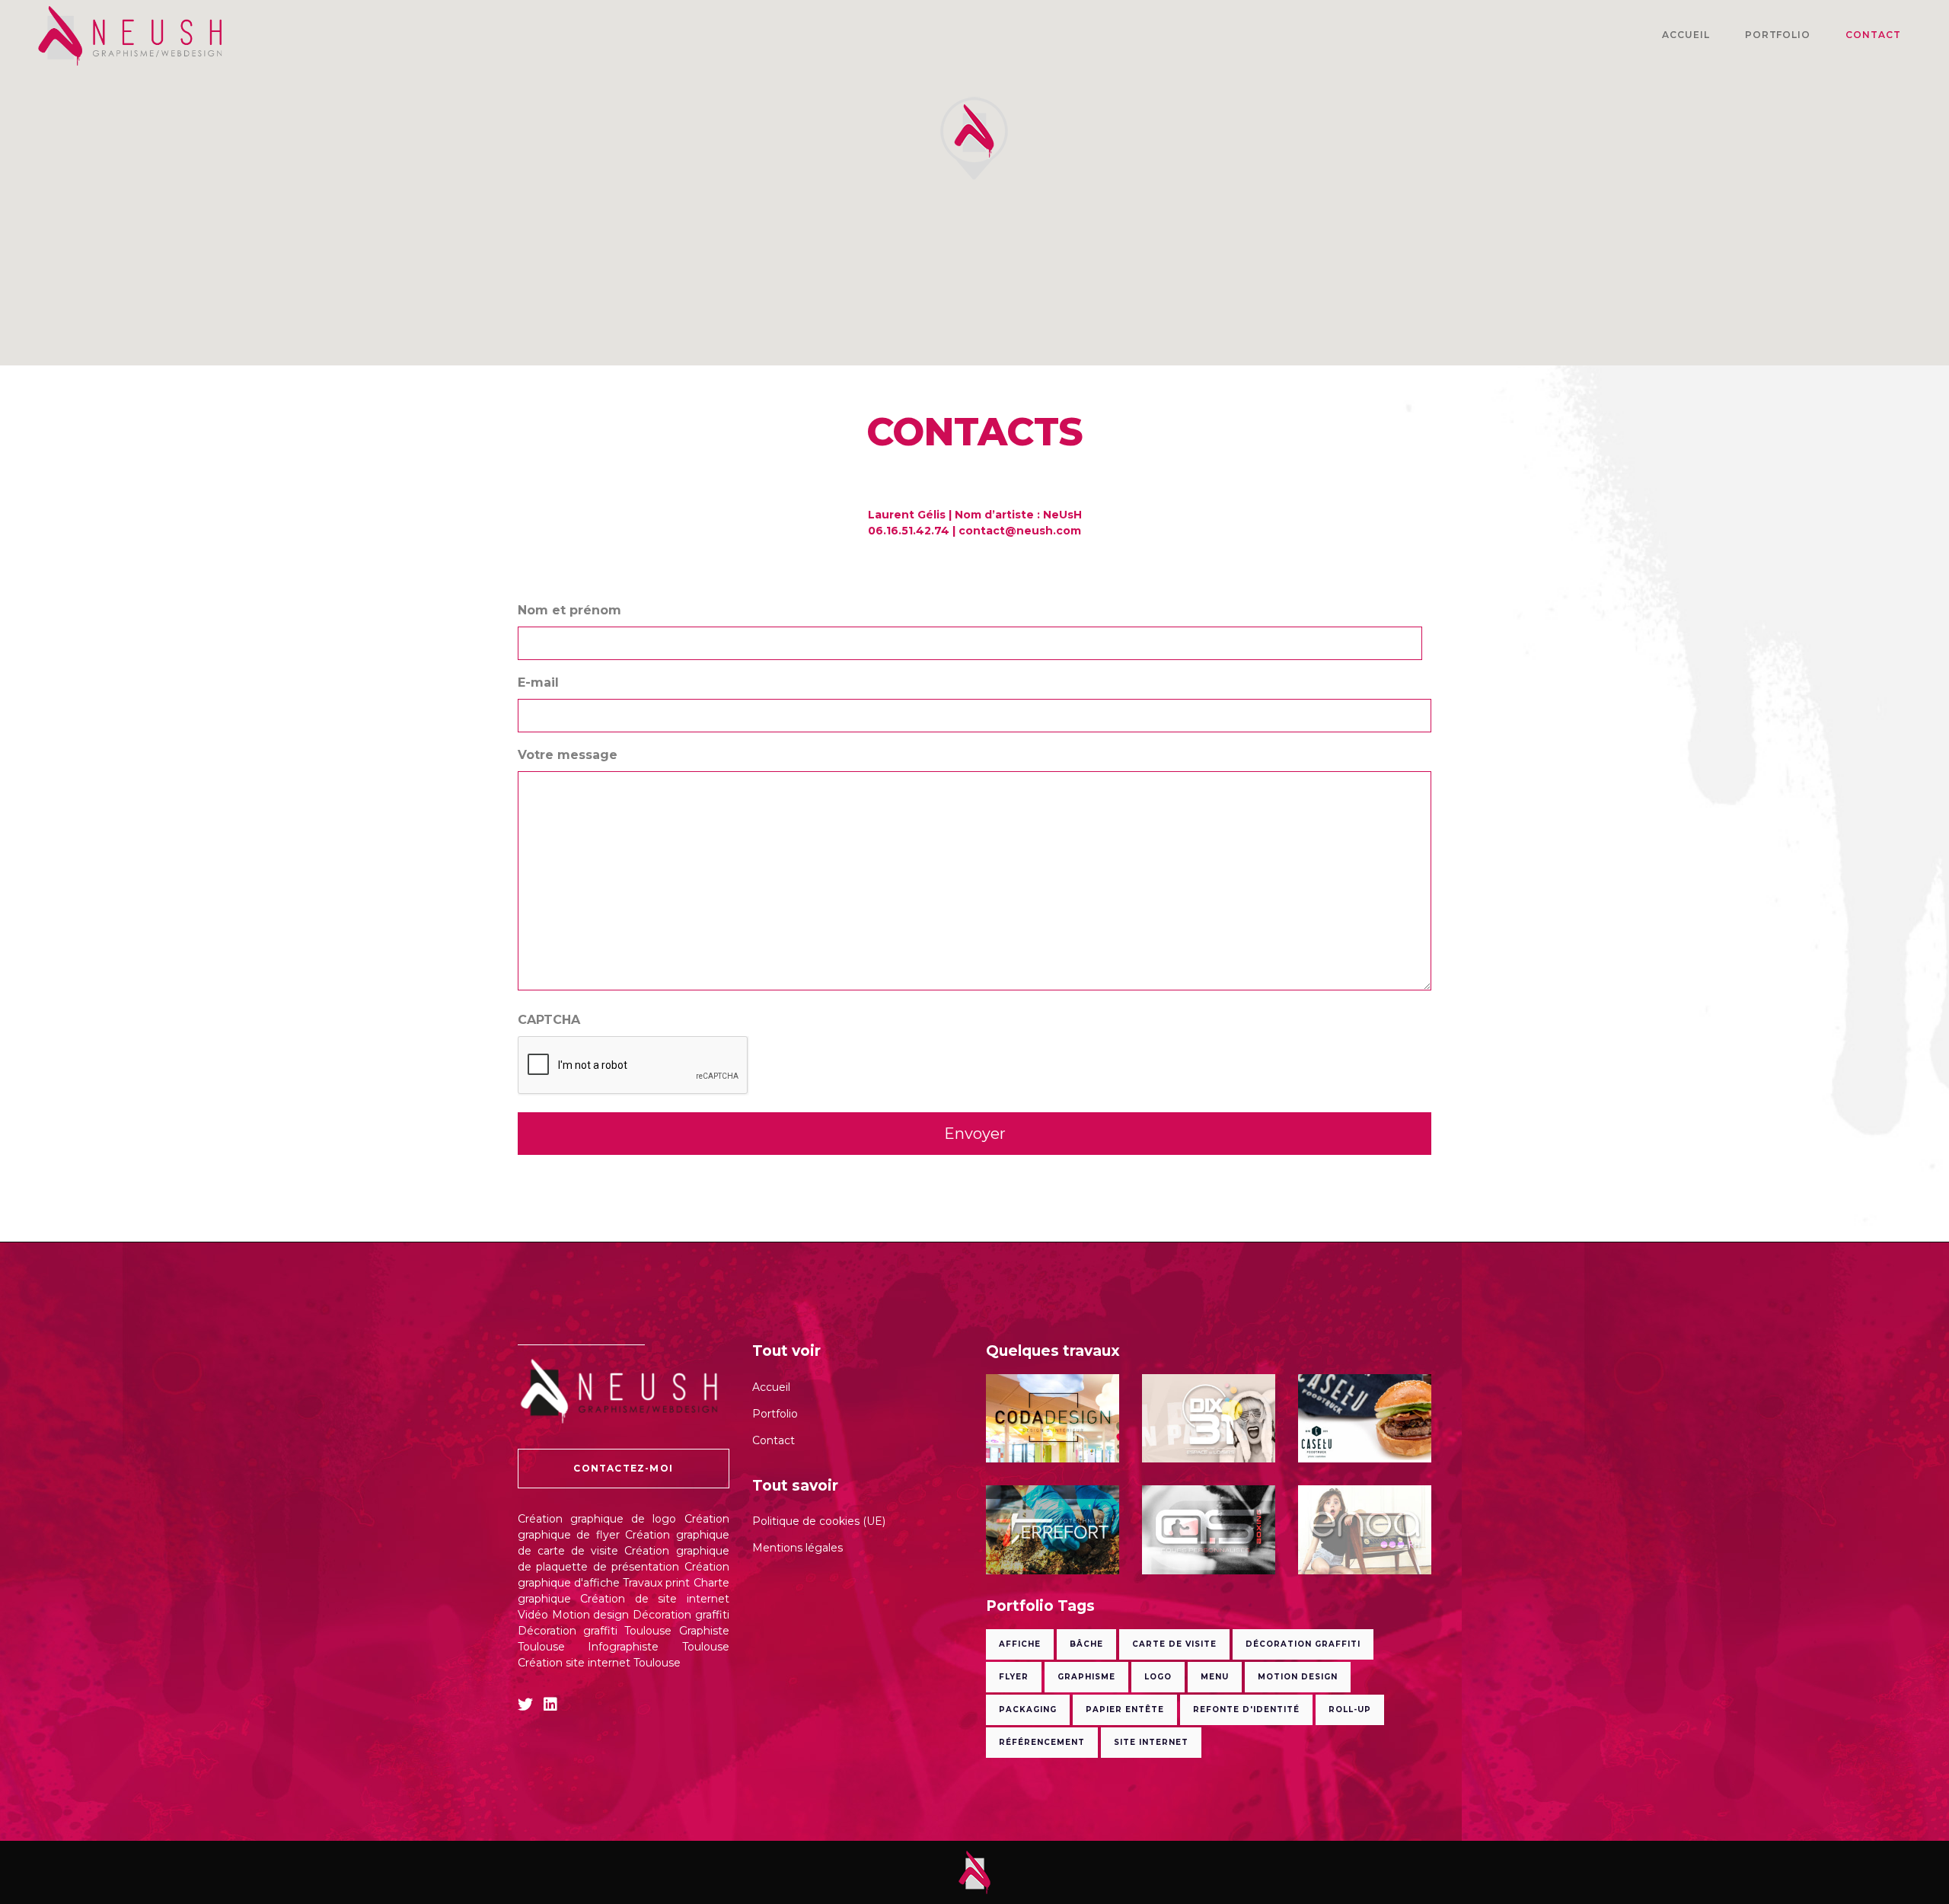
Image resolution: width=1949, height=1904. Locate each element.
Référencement (1042, 1742)
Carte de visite (1174, 1644)
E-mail (538, 683)
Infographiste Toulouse (658, 1647)
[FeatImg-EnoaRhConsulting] (1365, 1530)
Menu (1215, 1677)
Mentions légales (797, 1548)
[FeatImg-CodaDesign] (1053, 1419)
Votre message (568, 755)
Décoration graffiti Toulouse (595, 1631)
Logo (1158, 1677)
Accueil (771, 1387)
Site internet (1151, 1742)
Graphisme (1086, 1677)
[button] (974, 138)
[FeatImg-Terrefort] (1053, 1530)
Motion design (591, 1615)
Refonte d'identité (1246, 1709)
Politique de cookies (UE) (819, 1521)
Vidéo (533, 1615)
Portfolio (775, 1414)
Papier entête (1125, 1709)
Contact (774, 1440)
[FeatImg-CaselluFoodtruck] (1365, 1419)
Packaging (1028, 1709)
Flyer (1014, 1677)
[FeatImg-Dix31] (1209, 1419)
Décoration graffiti (681, 1615)
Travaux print (656, 1583)
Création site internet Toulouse (599, 1663)
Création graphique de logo (597, 1519)
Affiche (1020, 1644)
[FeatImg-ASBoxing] (1209, 1530)
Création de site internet (654, 1599)
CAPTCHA (549, 1020)
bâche (1086, 1644)
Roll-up (1350, 1709)
